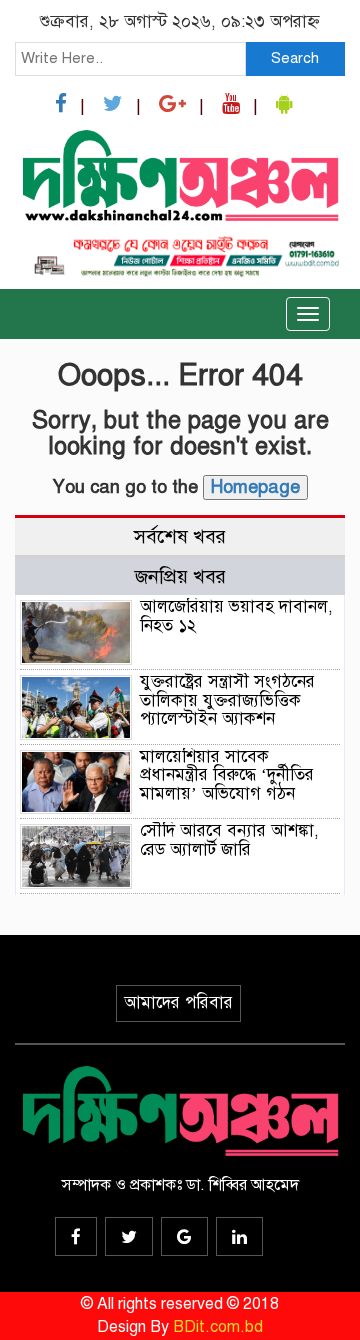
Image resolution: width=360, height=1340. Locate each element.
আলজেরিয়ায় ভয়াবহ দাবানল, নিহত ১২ (236, 616)
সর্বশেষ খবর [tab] (180, 536)
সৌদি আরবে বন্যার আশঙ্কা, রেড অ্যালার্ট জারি (229, 840)
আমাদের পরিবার (178, 1002)
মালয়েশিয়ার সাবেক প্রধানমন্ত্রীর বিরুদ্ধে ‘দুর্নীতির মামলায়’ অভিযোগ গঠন (227, 775)
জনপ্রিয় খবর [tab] (180, 576)
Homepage (255, 487)
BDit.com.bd (218, 1327)
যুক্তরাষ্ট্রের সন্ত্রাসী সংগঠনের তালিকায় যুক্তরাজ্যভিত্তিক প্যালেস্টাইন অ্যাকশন (227, 700)
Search (295, 58)
